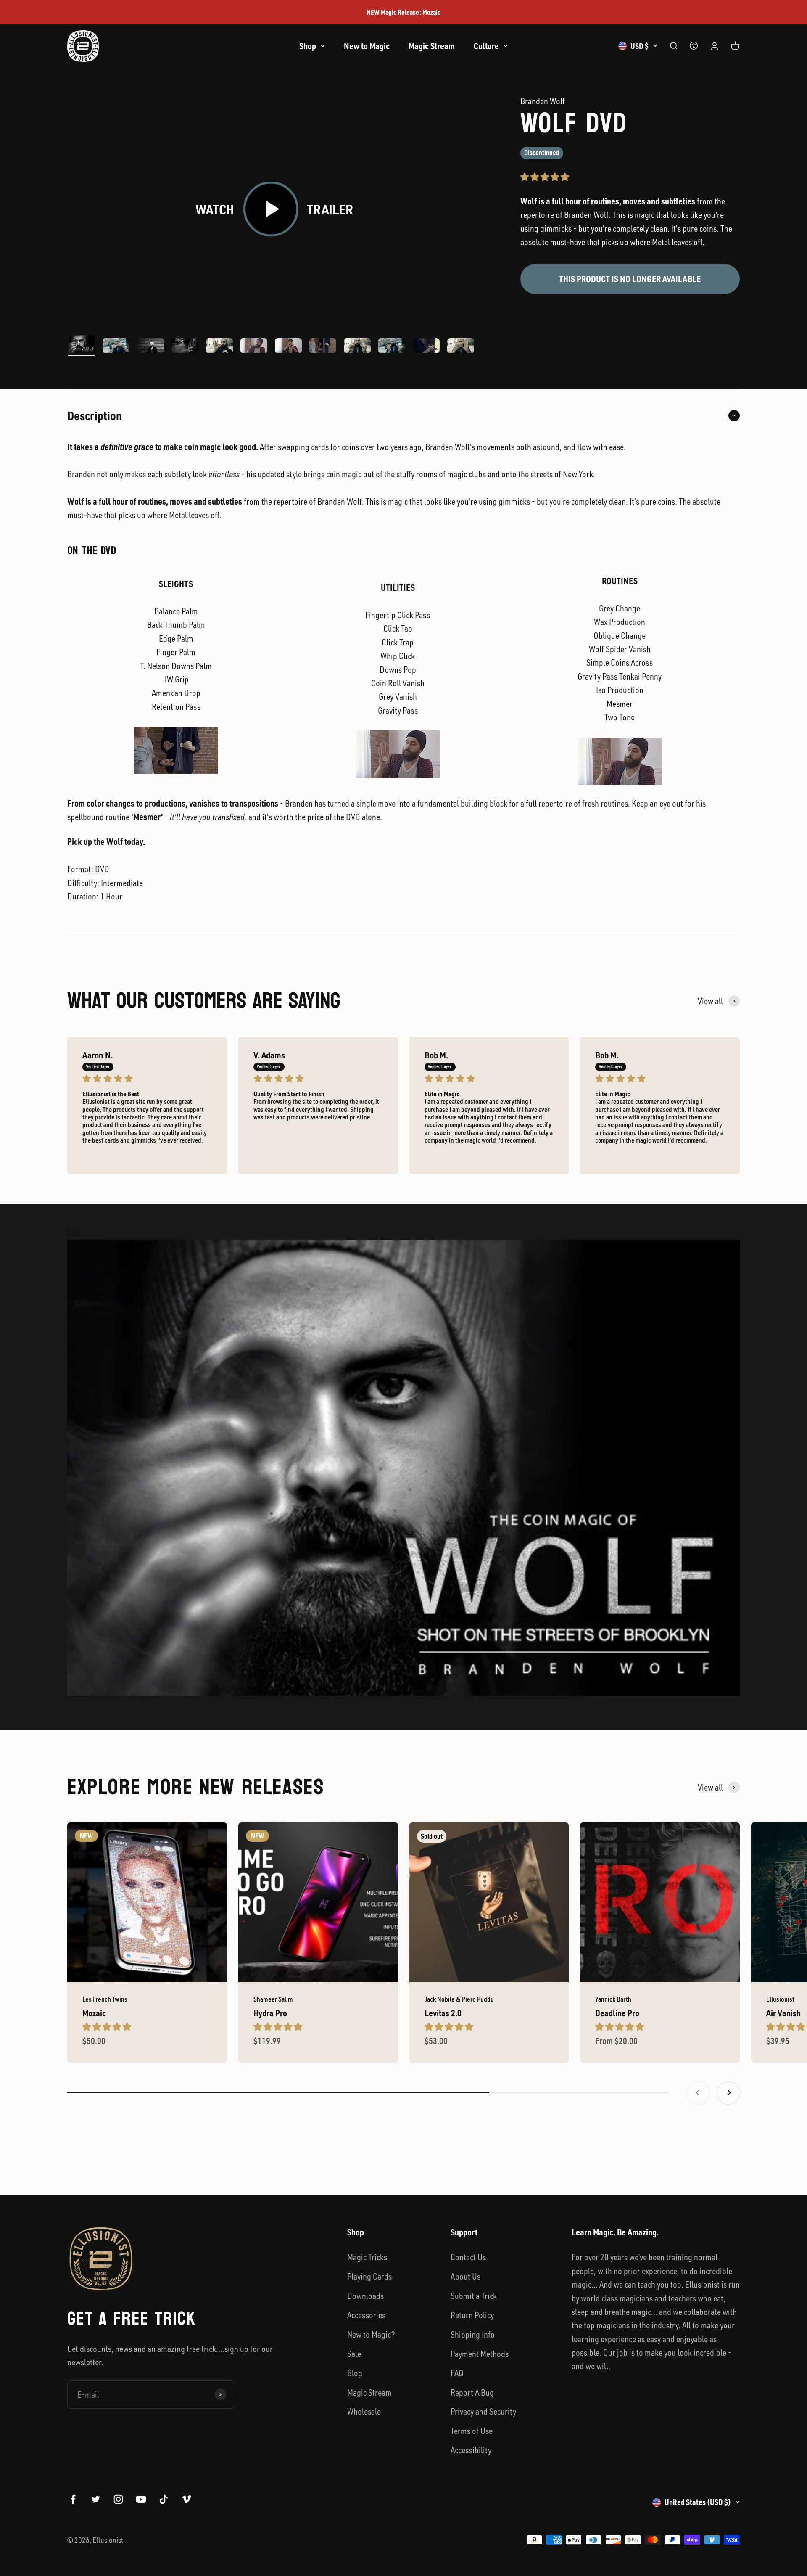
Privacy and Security (483, 2411)
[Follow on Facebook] (73, 2499)
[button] (546, 177)
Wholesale (364, 2411)
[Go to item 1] (82, 345)
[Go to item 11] (426, 347)
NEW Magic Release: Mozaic (403, 12)
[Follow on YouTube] (141, 2499)
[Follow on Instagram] (118, 2499)
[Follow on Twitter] (96, 2499)
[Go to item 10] (392, 347)
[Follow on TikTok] (164, 2499)
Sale (354, 2354)
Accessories (366, 2315)
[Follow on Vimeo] (186, 2499)
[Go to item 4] (185, 347)
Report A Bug (472, 2392)
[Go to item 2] (116, 347)
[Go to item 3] (150, 347)
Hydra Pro (270, 2013)
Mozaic (94, 2013)
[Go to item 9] (357, 347)
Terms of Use (472, 2431)
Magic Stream (432, 46)
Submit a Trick (474, 2296)
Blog (355, 2373)
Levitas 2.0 (443, 2013)
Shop (308, 46)
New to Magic (367, 46)
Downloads (365, 2296)
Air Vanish (783, 2013)
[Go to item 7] (288, 347)
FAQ (457, 2373)
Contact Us (468, 2257)
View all (710, 1001)
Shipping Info (473, 2334)
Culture (486, 46)
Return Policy (472, 2315)
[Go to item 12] (461, 347)
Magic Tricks (367, 2257)
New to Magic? (371, 2334)
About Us (465, 2276)
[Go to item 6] (254, 347)
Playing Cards (369, 2276)
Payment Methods (480, 2354)
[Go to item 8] (323, 347)
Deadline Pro (617, 2013)
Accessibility (471, 2450)
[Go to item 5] (219, 347)
